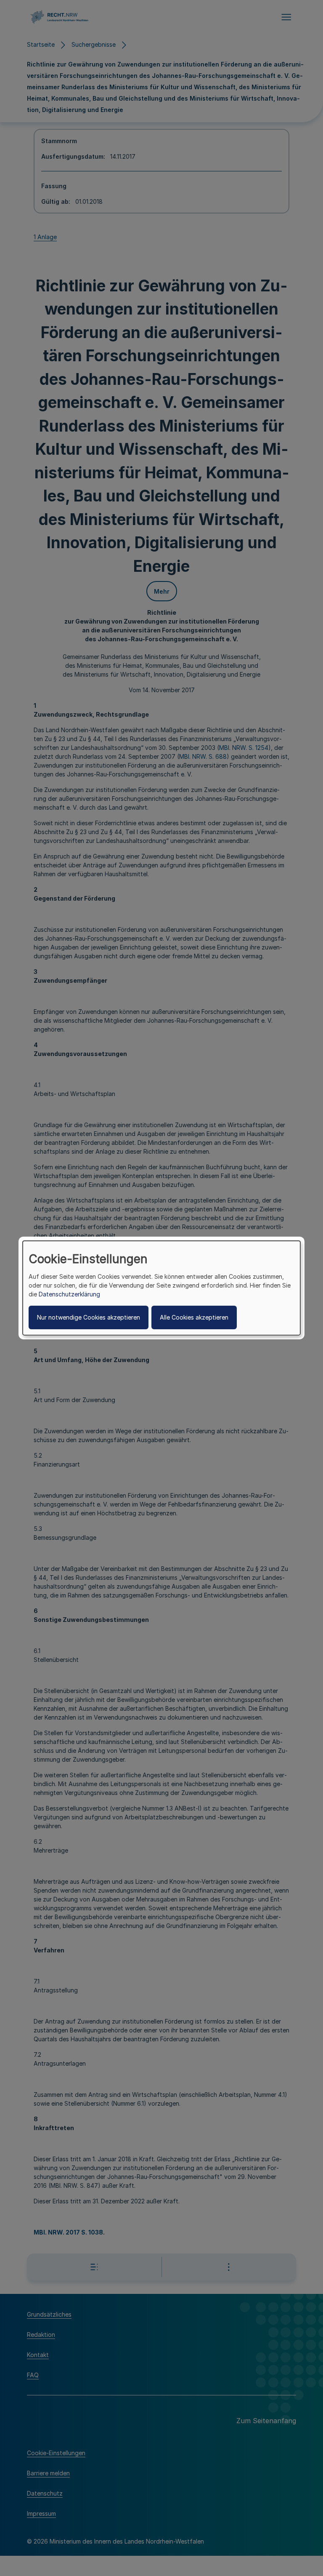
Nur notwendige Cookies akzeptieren (89, 1317)
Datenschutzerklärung (69, 1294)
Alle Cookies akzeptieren (194, 1317)
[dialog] (161, 1288)
